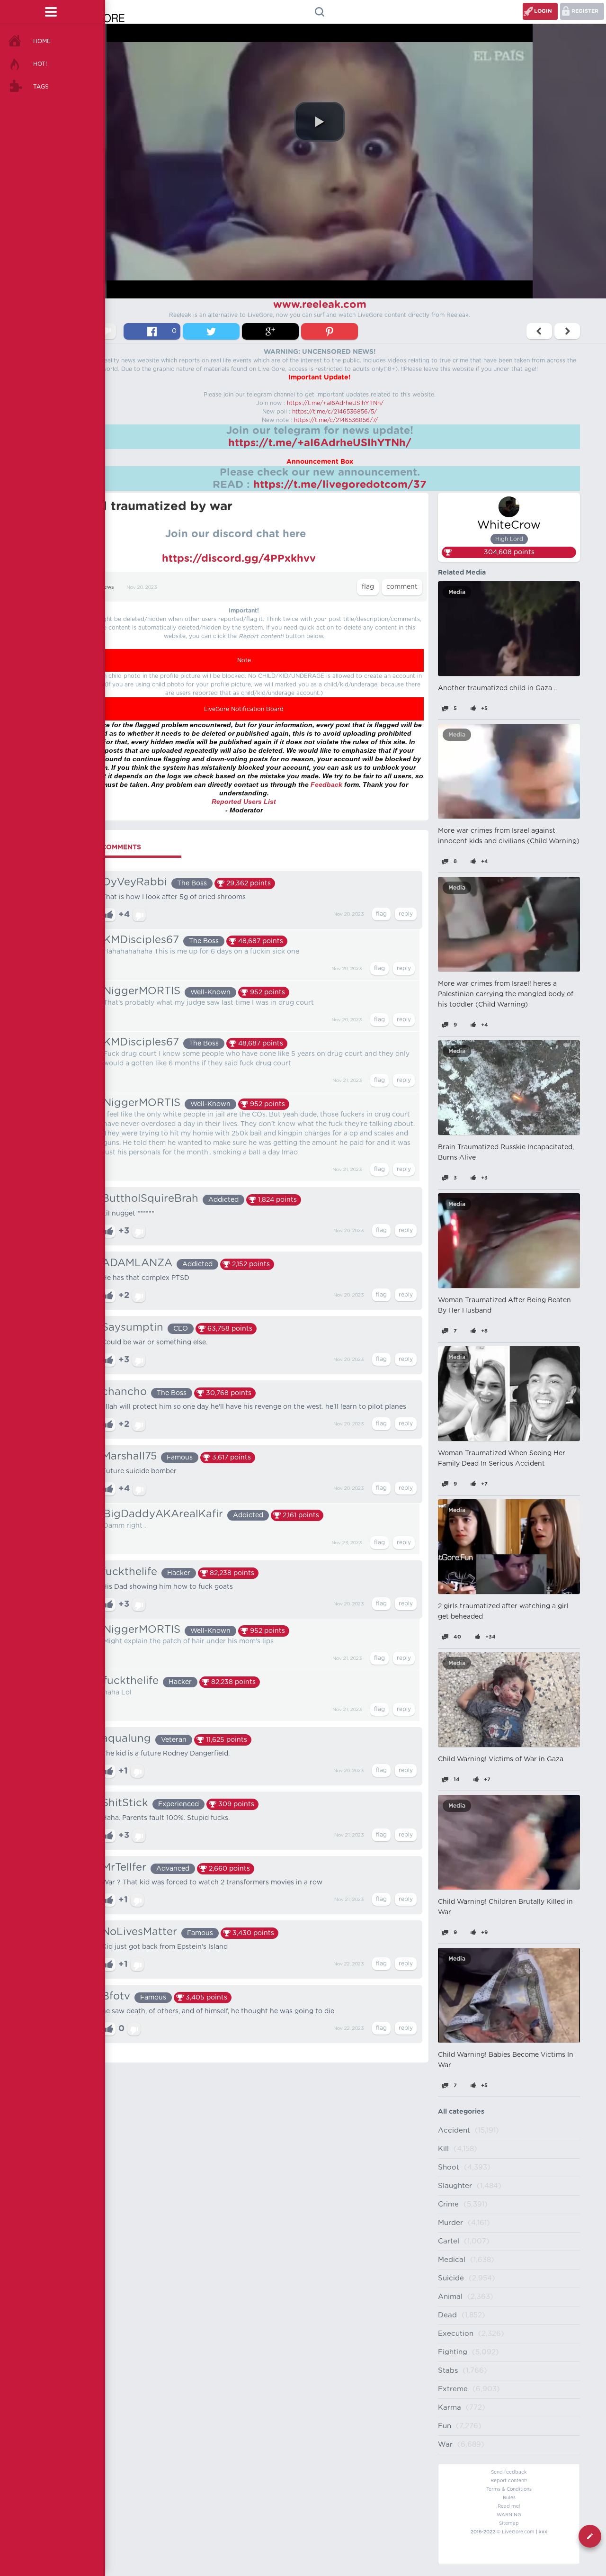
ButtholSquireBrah (150, 1198)
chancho (124, 1392)
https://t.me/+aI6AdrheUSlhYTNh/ (335, 403)
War (445, 2445)
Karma (450, 2408)
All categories (461, 2112)
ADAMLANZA (137, 1263)
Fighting (453, 2352)
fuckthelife (129, 1572)
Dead (447, 2315)
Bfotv (116, 1996)
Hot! (40, 64)
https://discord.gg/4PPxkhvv (239, 558)
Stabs (448, 2371)
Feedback (326, 784)
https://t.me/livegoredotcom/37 (340, 485)
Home (42, 41)
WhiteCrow (509, 525)
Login (543, 11)
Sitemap (509, 2523)
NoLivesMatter (139, 1932)
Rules (509, 2498)
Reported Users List (244, 802)
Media (457, 592)
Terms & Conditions (509, 2489)
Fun (445, 2426)
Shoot (449, 2167)
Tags (41, 87)
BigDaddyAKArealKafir (163, 1514)
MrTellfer (124, 1867)
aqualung (126, 1738)
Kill (443, 2149)
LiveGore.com (518, 2532)
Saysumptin (133, 1327)
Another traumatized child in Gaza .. (497, 688)
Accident (454, 2130)
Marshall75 (129, 1456)
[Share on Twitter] (211, 331)
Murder (450, 2223)
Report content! (509, 2481)
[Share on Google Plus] (270, 331)
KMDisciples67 (141, 940)
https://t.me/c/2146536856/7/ (336, 420)
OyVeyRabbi (134, 882)
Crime (448, 2204)
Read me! (509, 2506)
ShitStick (125, 1803)
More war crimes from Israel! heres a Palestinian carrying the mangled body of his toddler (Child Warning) (506, 994)
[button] (320, 122)
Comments (121, 847)
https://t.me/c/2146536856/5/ (334, 412)
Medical (452, 2260)
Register (585, 11)
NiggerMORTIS (142, 991)
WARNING (509, 2515)
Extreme (453, 2389)
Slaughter (455, 2186)
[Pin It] (330, 331)
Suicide (451, 2278)
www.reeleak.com (320, 305)
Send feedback (509, 2472)
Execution (456, 2334)
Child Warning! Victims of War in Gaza (501, 1759)
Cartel (449, 2241)
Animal (450, 2297)
